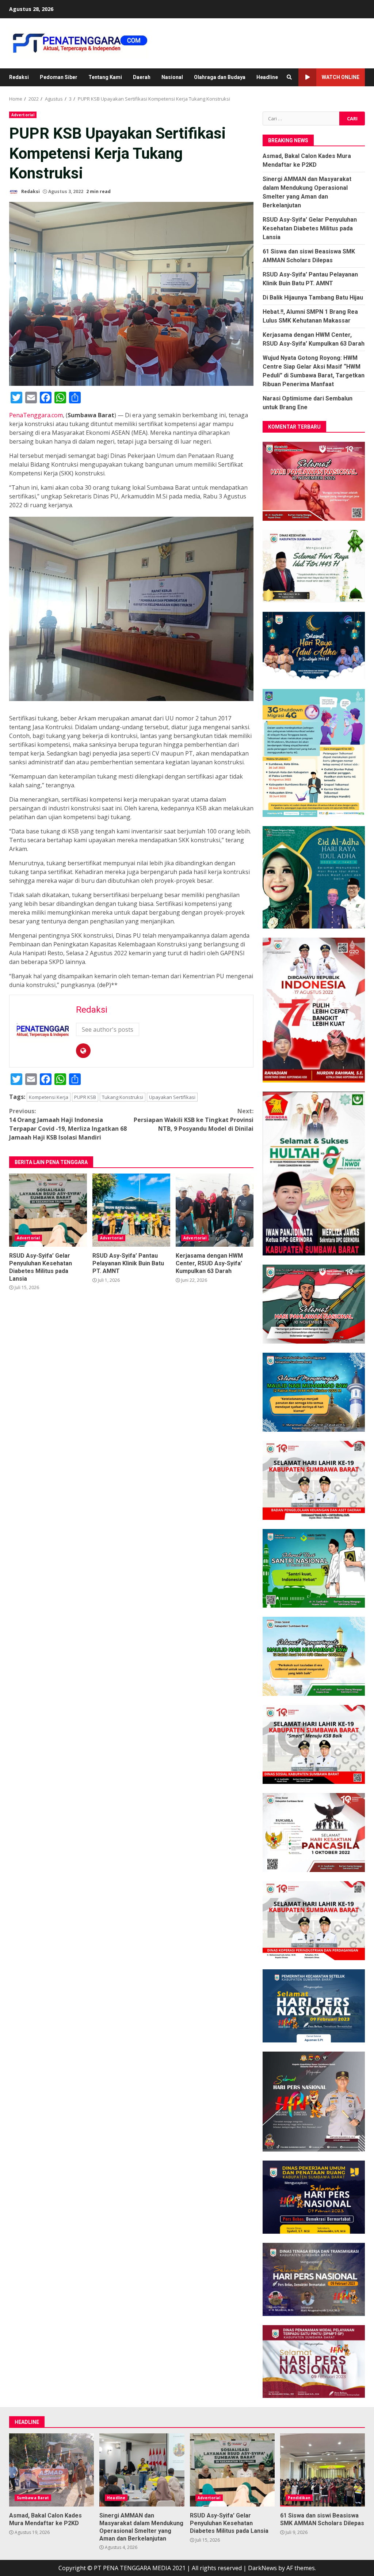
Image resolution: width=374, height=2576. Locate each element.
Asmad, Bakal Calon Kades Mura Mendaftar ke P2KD (51, 2470)
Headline (267, 77)
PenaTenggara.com (36, 415)
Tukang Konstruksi (123, 1097)
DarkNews (262, 2568)
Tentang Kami (105, 77)
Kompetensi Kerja (49, 1097)
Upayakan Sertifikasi (172, 1097)
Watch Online (341, 77)
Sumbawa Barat (33, 2498)
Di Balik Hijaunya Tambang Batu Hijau (313, 297)
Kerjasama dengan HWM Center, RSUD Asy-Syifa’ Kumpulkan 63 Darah (215, 1210)
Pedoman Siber (59, 77)
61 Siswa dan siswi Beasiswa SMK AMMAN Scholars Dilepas (323, 2470)
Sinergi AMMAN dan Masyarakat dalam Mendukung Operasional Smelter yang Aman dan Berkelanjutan (142, 2470)
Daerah (142, 77)
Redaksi (19, 77)
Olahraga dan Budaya (220, 77)
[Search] (289, 77)
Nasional (172, 77)
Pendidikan (299, 2498)
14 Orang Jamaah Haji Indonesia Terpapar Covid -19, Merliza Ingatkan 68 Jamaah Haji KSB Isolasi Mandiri (68, 1124)
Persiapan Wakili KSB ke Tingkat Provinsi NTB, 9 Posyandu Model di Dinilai (194, 1120)
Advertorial (23, 115)
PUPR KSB (85, 1097)
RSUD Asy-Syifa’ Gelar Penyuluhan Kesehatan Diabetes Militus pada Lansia (48, 1210)
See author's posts (108, 1029)
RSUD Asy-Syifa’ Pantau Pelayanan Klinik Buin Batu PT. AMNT (131, 1210)
